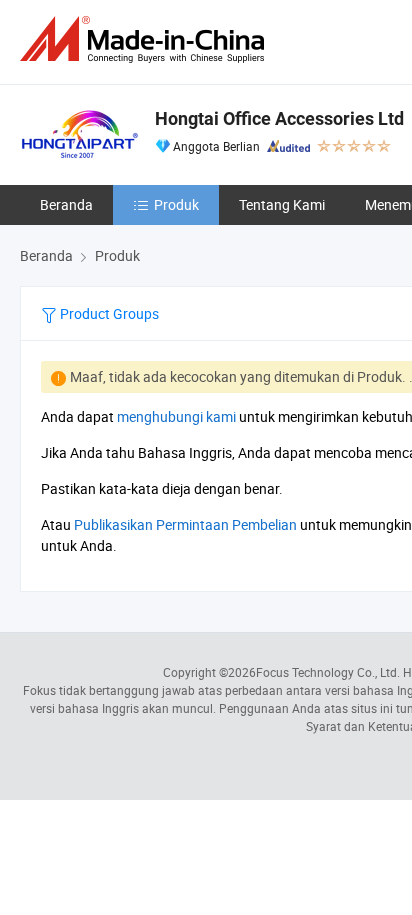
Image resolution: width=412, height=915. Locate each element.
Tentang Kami (282, 204)
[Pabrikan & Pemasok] (146, 39)
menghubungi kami (176, 416)
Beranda (66, 204)
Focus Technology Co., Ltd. (328, 672)
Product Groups (108, 313)
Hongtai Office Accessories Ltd (279, 118)
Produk (176, 204)
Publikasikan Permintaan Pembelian (185, 524)
